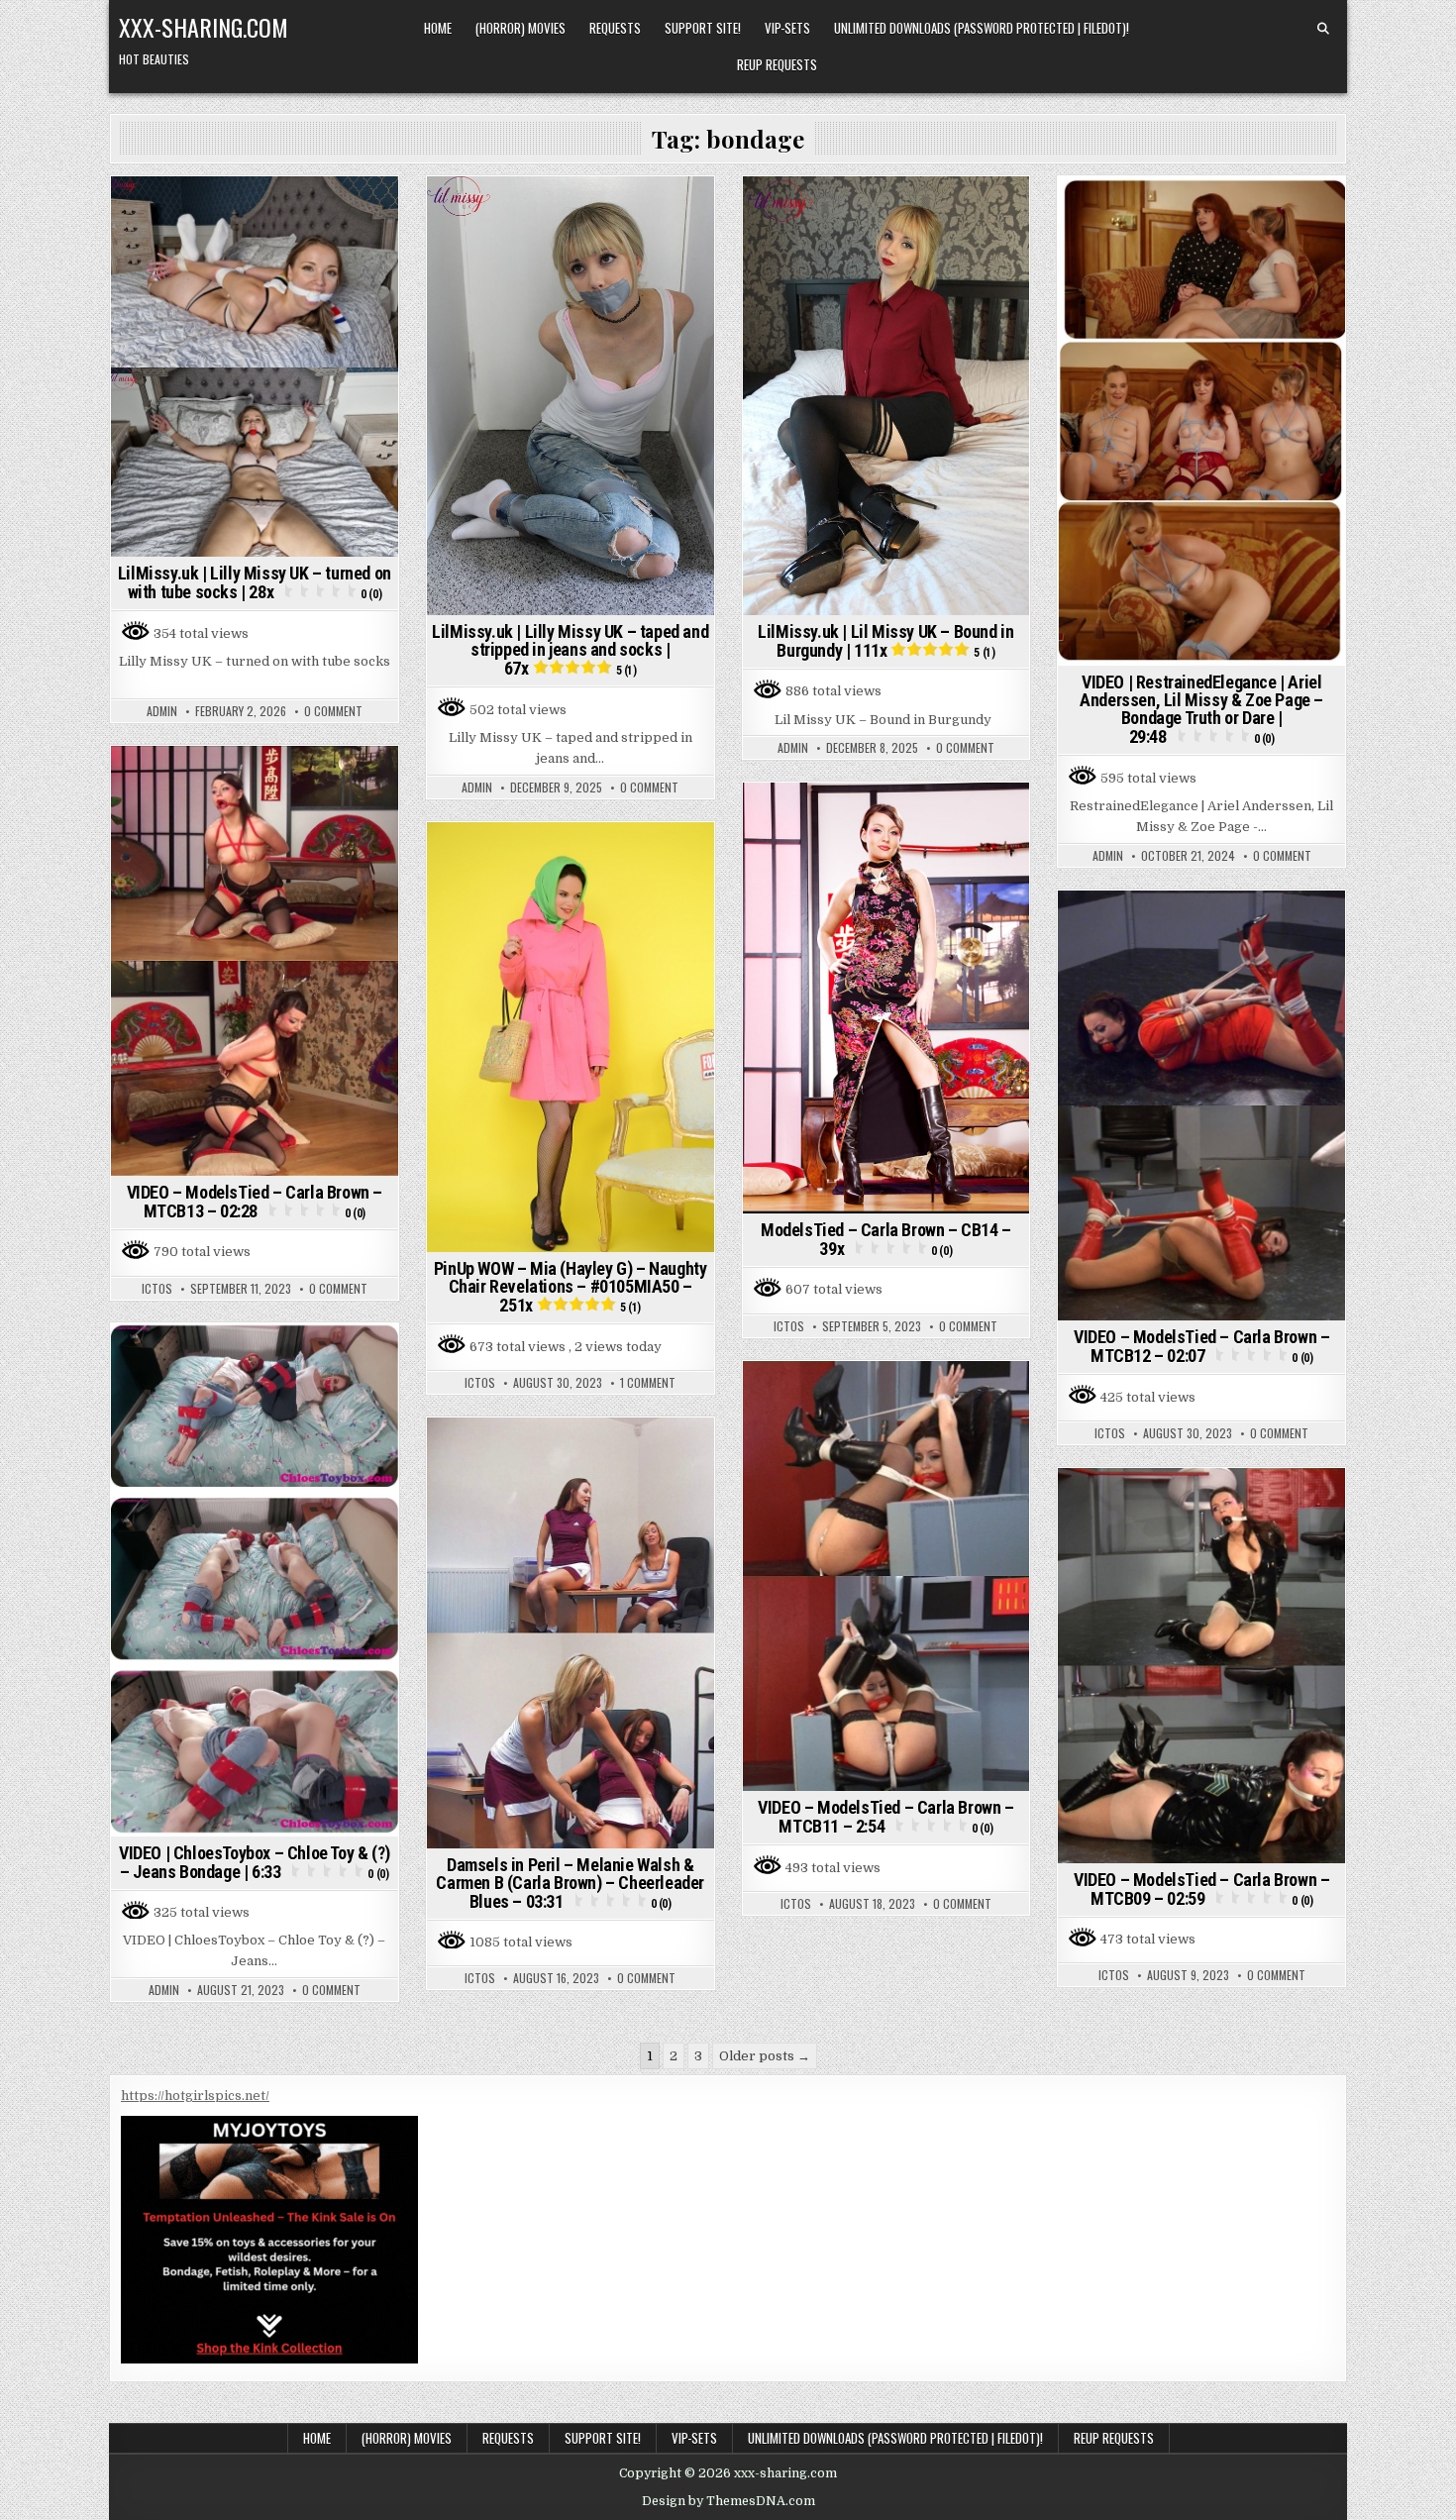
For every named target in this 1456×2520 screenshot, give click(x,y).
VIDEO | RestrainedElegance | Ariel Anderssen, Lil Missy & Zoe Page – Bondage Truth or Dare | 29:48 (1201, 709)
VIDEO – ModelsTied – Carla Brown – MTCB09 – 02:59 (1201, 1889)
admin (162, 711)
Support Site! (703, 28)
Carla (189, 780)
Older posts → (765, 2056)
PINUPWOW (601, 856)
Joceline (1096, 210)
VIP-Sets (787, 28)
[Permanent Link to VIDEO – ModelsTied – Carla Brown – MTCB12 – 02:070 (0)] (1201, 1106)
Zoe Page (1225, 231)
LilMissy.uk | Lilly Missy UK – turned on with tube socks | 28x (255, 582)
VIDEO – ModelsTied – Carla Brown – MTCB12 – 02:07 (1201, 1346)
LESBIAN (1157, 210)
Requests (615, 28)
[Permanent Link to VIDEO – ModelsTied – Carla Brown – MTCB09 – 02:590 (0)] (1201, 1666)
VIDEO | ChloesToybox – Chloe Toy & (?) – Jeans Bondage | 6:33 (255, 1862)
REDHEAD (1301, 210)
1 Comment (648, 1383)
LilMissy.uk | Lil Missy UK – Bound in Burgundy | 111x (885, 641)
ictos (157, 1289)
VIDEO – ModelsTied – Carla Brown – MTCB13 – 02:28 (255, 1202)
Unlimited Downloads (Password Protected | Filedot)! (982, 28)
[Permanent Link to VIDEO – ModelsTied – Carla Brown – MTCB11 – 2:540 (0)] (886, 1576)
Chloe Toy (232, 1358)
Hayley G (532, 856)
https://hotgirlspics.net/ (195, 2096)
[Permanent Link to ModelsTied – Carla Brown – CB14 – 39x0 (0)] (886, 998)
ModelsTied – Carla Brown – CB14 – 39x (886, 1239)
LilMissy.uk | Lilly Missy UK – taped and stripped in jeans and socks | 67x (570, 650)
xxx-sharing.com (204, 27)
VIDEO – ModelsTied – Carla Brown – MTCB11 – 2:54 (885, 1817)
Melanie (595, 1452)
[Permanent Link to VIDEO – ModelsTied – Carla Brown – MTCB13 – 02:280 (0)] (255, 961)
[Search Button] (1323, 29)
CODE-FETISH (257, 780)
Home (438, 28)
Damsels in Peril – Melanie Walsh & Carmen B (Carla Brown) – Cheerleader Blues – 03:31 (570, 1883)
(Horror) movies (520, 28)
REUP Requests (777, 64)
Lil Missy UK (255, 210)
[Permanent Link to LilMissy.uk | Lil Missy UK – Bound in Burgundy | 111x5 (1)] (886, 396)
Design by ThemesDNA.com (728, 2501)
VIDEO (1169, 231)
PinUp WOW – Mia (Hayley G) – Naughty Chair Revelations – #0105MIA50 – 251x (571, 1287)
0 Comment (333, 711)
